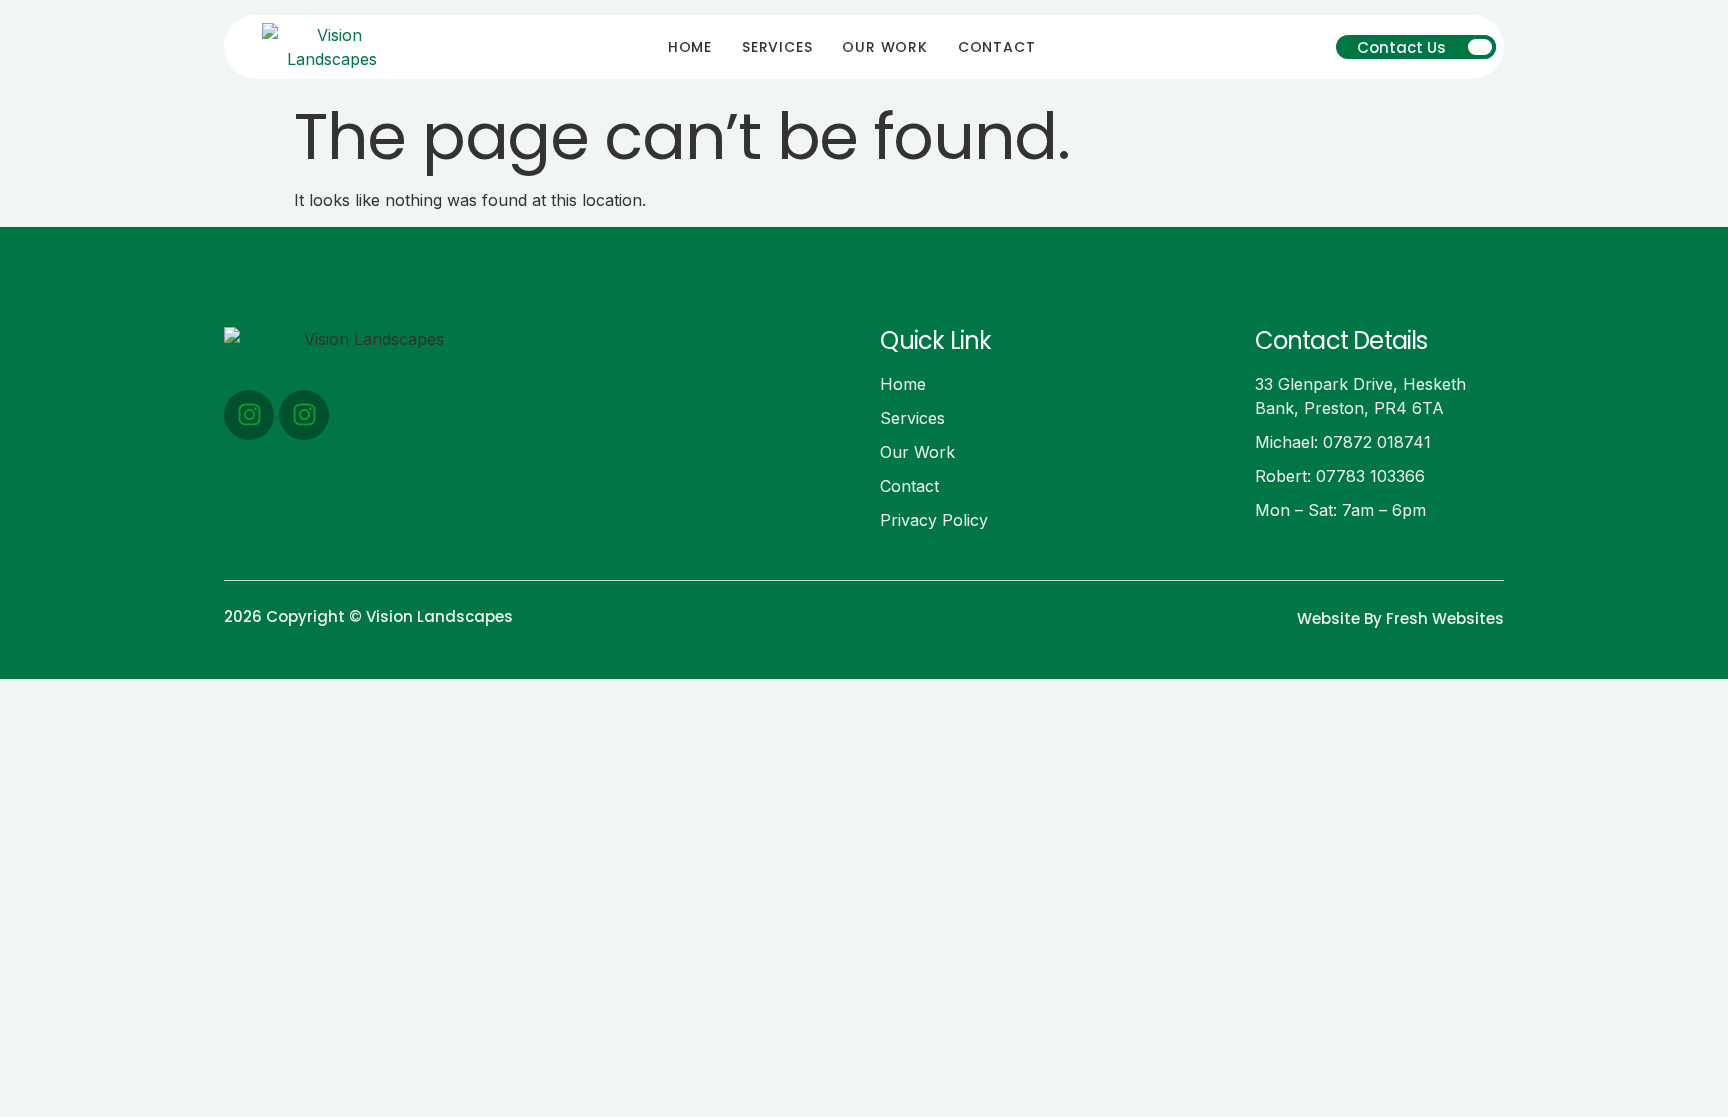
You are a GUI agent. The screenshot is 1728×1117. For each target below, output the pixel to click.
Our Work (884, 47)
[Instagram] (249, 415)
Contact (997, 47)
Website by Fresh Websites (1400, 618)
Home (690, 47)
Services (777, 47)
